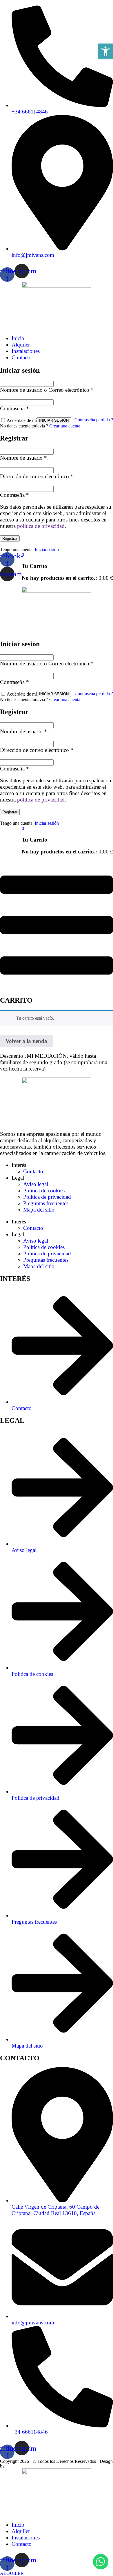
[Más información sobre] (57, 306)
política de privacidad (41, 526)
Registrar (10, 538)
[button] (105, 51)
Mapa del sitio (39, 1210)
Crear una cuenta (65, 426)
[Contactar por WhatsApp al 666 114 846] (101, 2562)
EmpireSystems (21, 2466)
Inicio (18, 338)
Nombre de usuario (23, 458)
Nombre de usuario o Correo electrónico (47, 390)
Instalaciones (26, 351)
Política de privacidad (47, 1197)
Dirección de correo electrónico (37, 476)
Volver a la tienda (26, 1041)
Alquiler (21, 345)
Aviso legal (36, 1184)
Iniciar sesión (47, 549)
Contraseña (14, 408)
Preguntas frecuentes (46, 1203)
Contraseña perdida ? (94, 420)
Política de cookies (44, 1190)
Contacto (22, 357)
